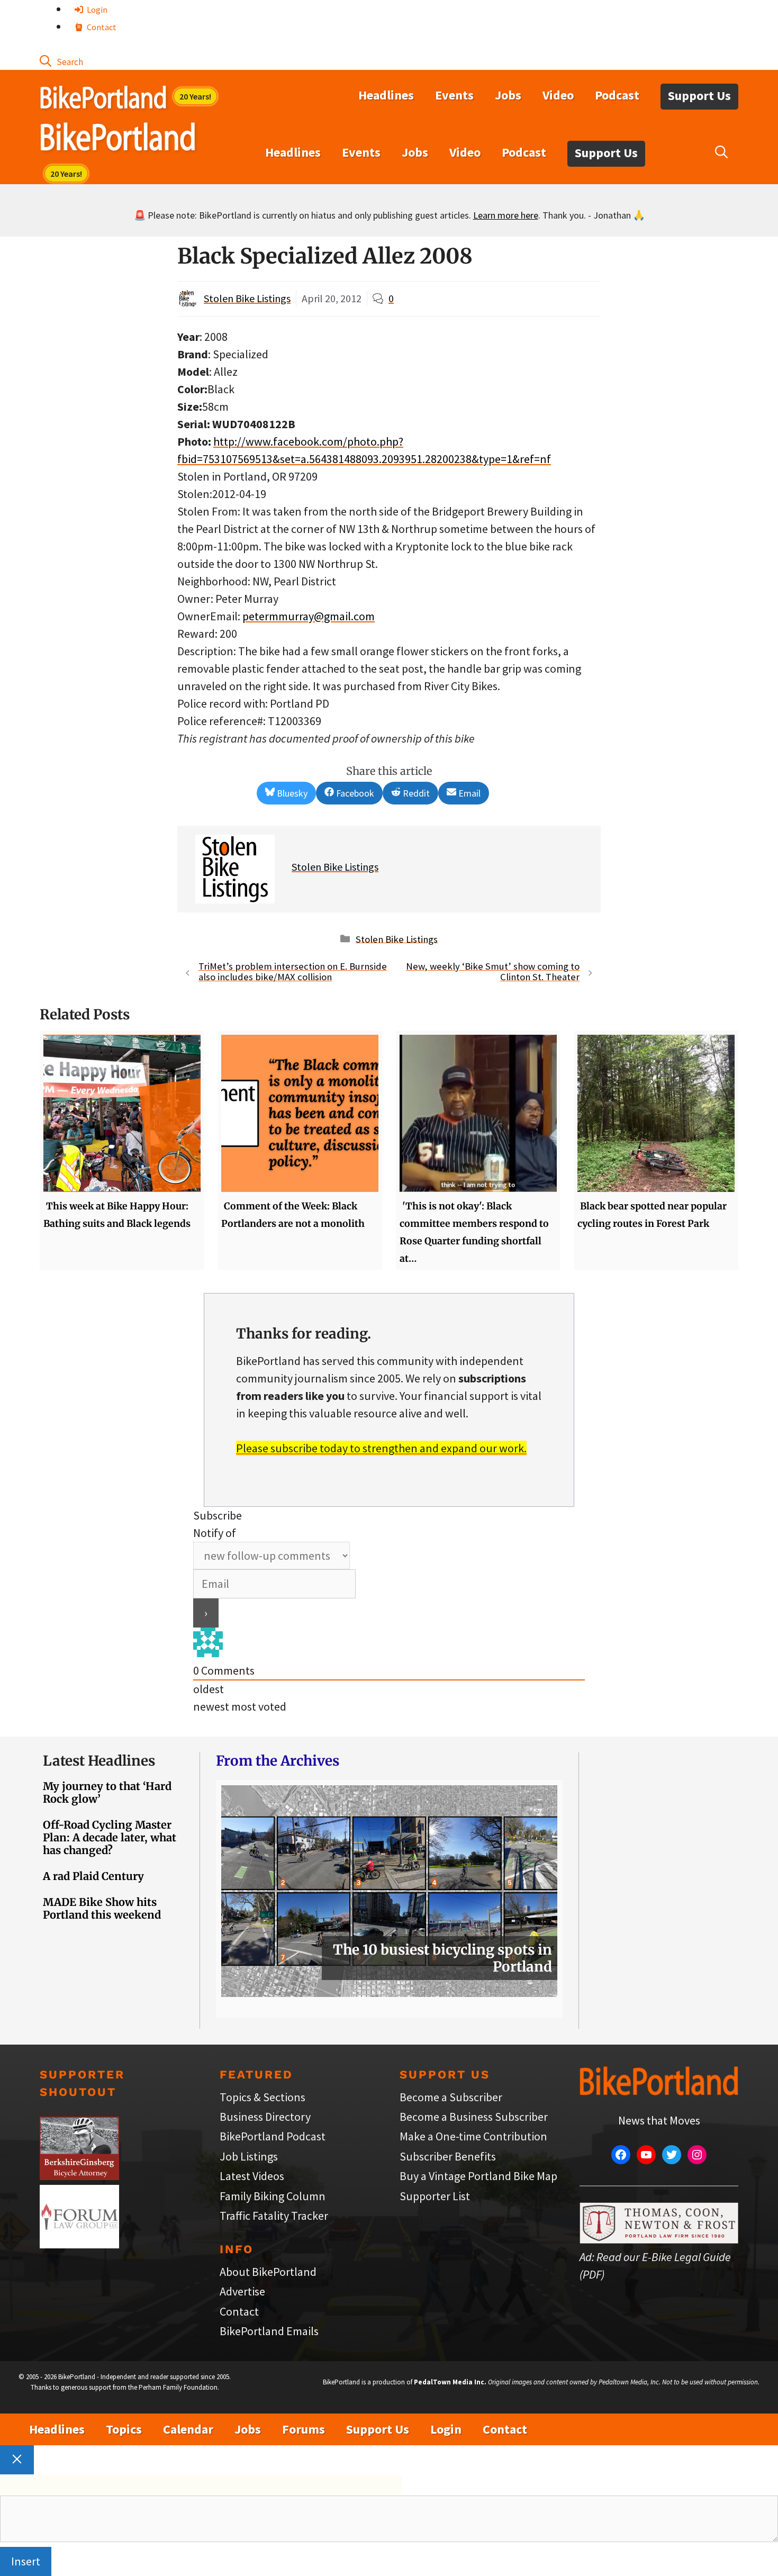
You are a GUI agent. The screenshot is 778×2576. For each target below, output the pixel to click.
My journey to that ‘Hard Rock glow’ (107, 1792)
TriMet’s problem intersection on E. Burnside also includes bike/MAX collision (293, 972)
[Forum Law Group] (79, 2244)
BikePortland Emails (269, 2331)
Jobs (508, 95)
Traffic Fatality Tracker (274, 2216)
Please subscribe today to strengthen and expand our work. (381, 1448)
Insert (26, 2561)
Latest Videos (252, 2176)
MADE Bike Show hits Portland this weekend (102, 1908)
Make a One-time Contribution (473, 2136)
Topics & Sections (263, 2097)
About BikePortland (268, 2272)
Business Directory (265, 2117)
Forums (304, 2429)
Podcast (617, 95)
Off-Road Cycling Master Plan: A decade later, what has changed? (110, 1837)
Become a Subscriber (451, 2097)
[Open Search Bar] (61, 61)
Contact (101, 27)
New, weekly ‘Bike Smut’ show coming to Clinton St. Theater (493, 972)
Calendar (188, 2429)
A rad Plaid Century (93, 1876)
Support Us (699, 96)
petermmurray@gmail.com (309, 616)
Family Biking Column (273, 2196)
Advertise (242, 2291)
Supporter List (435, 2196)
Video (558, 95)
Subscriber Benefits (448, 2156)
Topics (124, 2429)
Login (96, 10)
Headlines (386, 95)
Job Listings (249, 2156)
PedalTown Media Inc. (450, 2382)
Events (454, 95)
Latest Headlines (99, 1761)
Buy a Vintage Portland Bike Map (478, 2176)
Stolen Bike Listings (247, 298)
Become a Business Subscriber (474, 2117)
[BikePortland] (118, 139)
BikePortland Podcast (273, 2136)
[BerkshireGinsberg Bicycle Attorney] (79, 2176)
